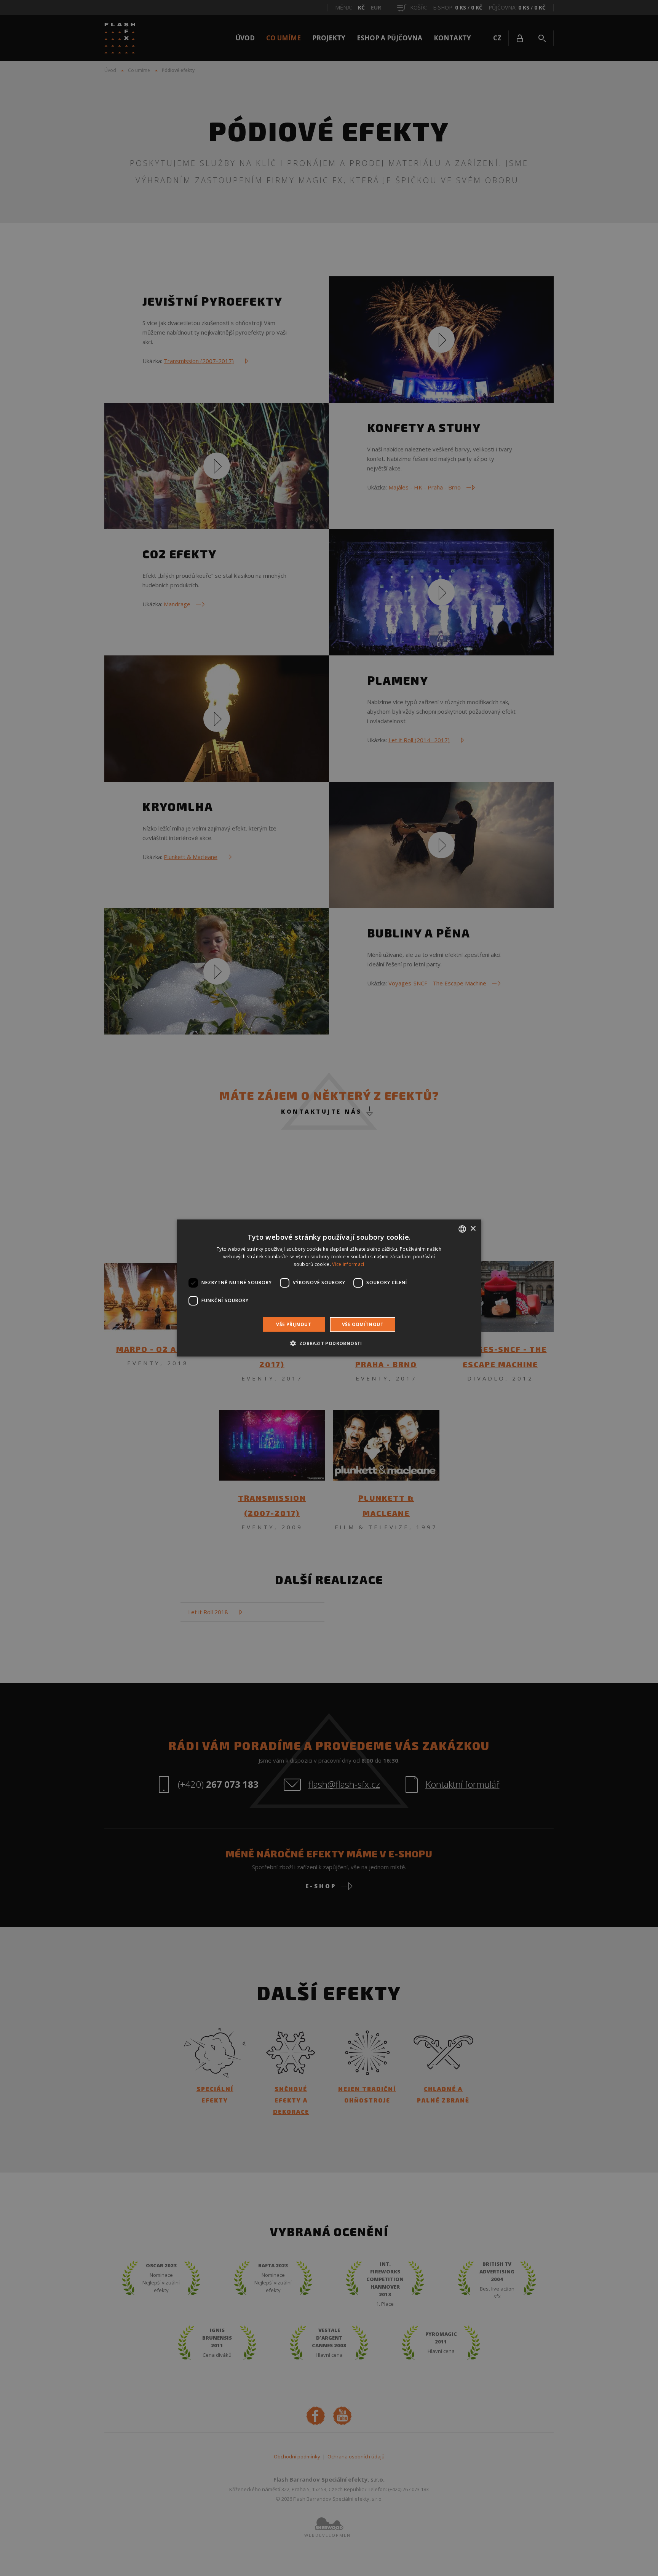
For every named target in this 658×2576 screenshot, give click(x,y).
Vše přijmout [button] (294, 1324)
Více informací (348, 1264)
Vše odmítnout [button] (363, 1324)
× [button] (473, 1228)
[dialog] (329, 1288)
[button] (329, 1343)
